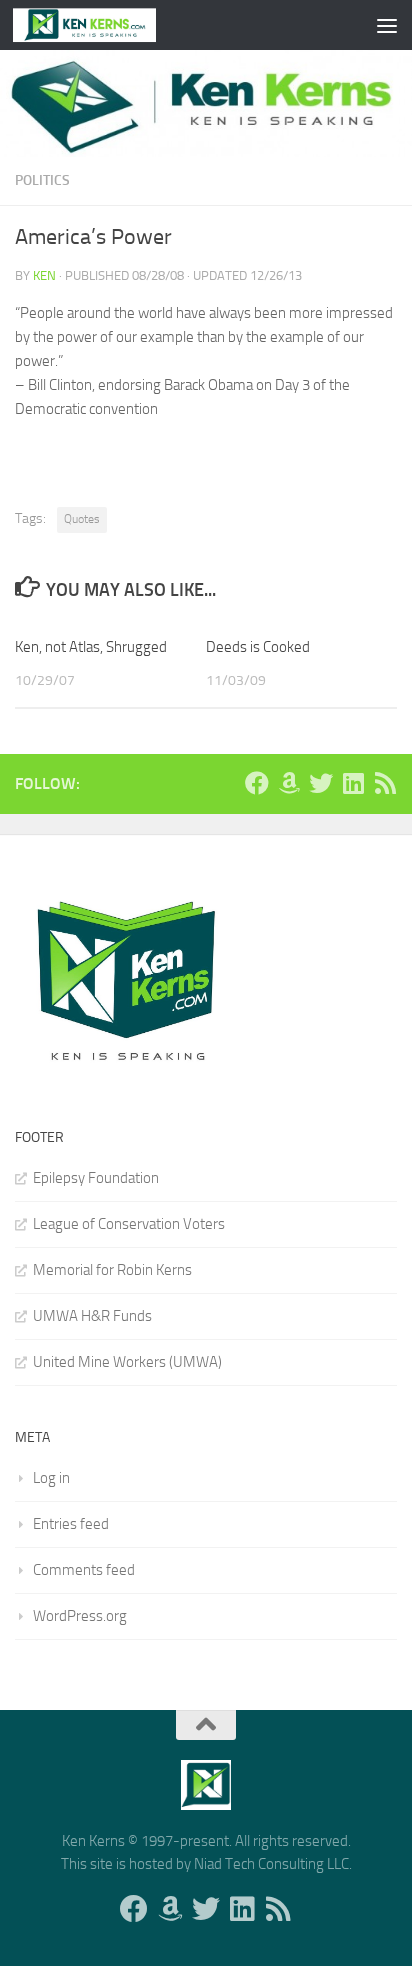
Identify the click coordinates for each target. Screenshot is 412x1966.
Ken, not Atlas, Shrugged (91, 647)
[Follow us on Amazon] (289, 783)
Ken (44, 275)
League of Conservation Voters (129, 1224)
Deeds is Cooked (258, 647)
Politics (42, 180)
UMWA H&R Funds (92, 1316)
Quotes (82, 519)
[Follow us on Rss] (385, 783)
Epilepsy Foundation (96, 1178)
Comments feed (84, 1570)
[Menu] (387, 25)
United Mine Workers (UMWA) (127, 1362)
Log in (51, 1478)
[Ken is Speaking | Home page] (108, 25)
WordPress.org (80, 1616)
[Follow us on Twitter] (321, 783)
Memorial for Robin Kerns (112, 1270)
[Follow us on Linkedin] (353, 783)
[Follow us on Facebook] (257, 783)
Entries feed (71, 1524)
